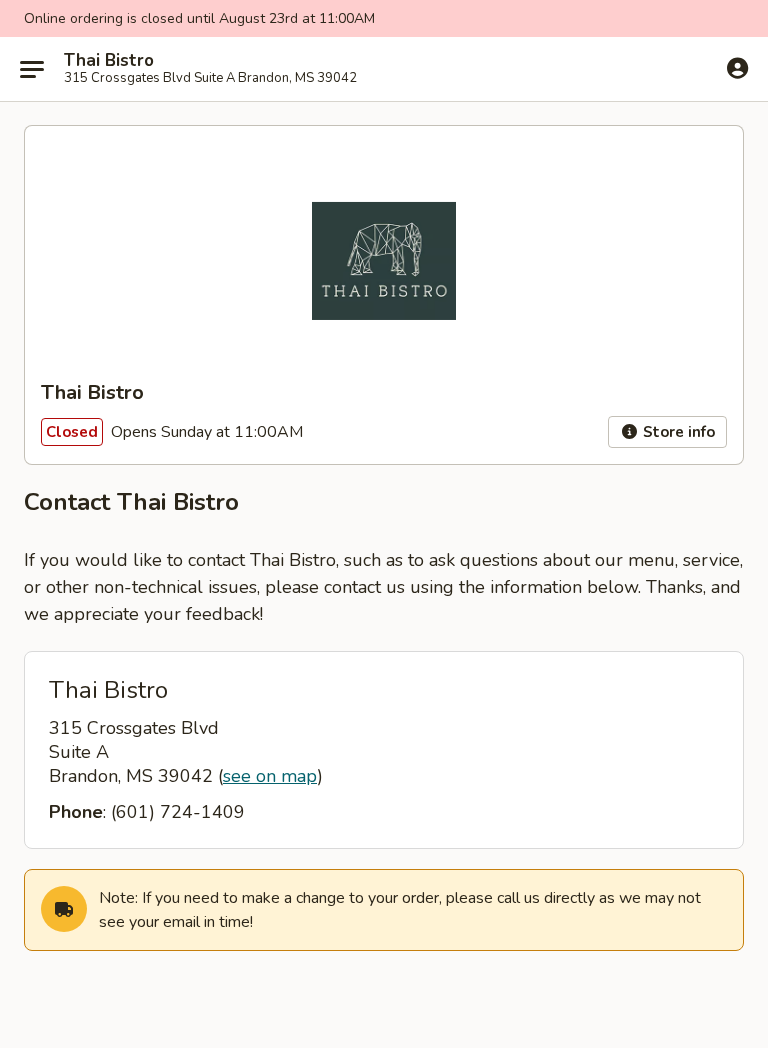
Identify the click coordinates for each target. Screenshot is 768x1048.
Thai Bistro (109, 61)
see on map (270, 776)
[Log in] (737, 68)
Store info (677, 432)
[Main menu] (32, 69)
